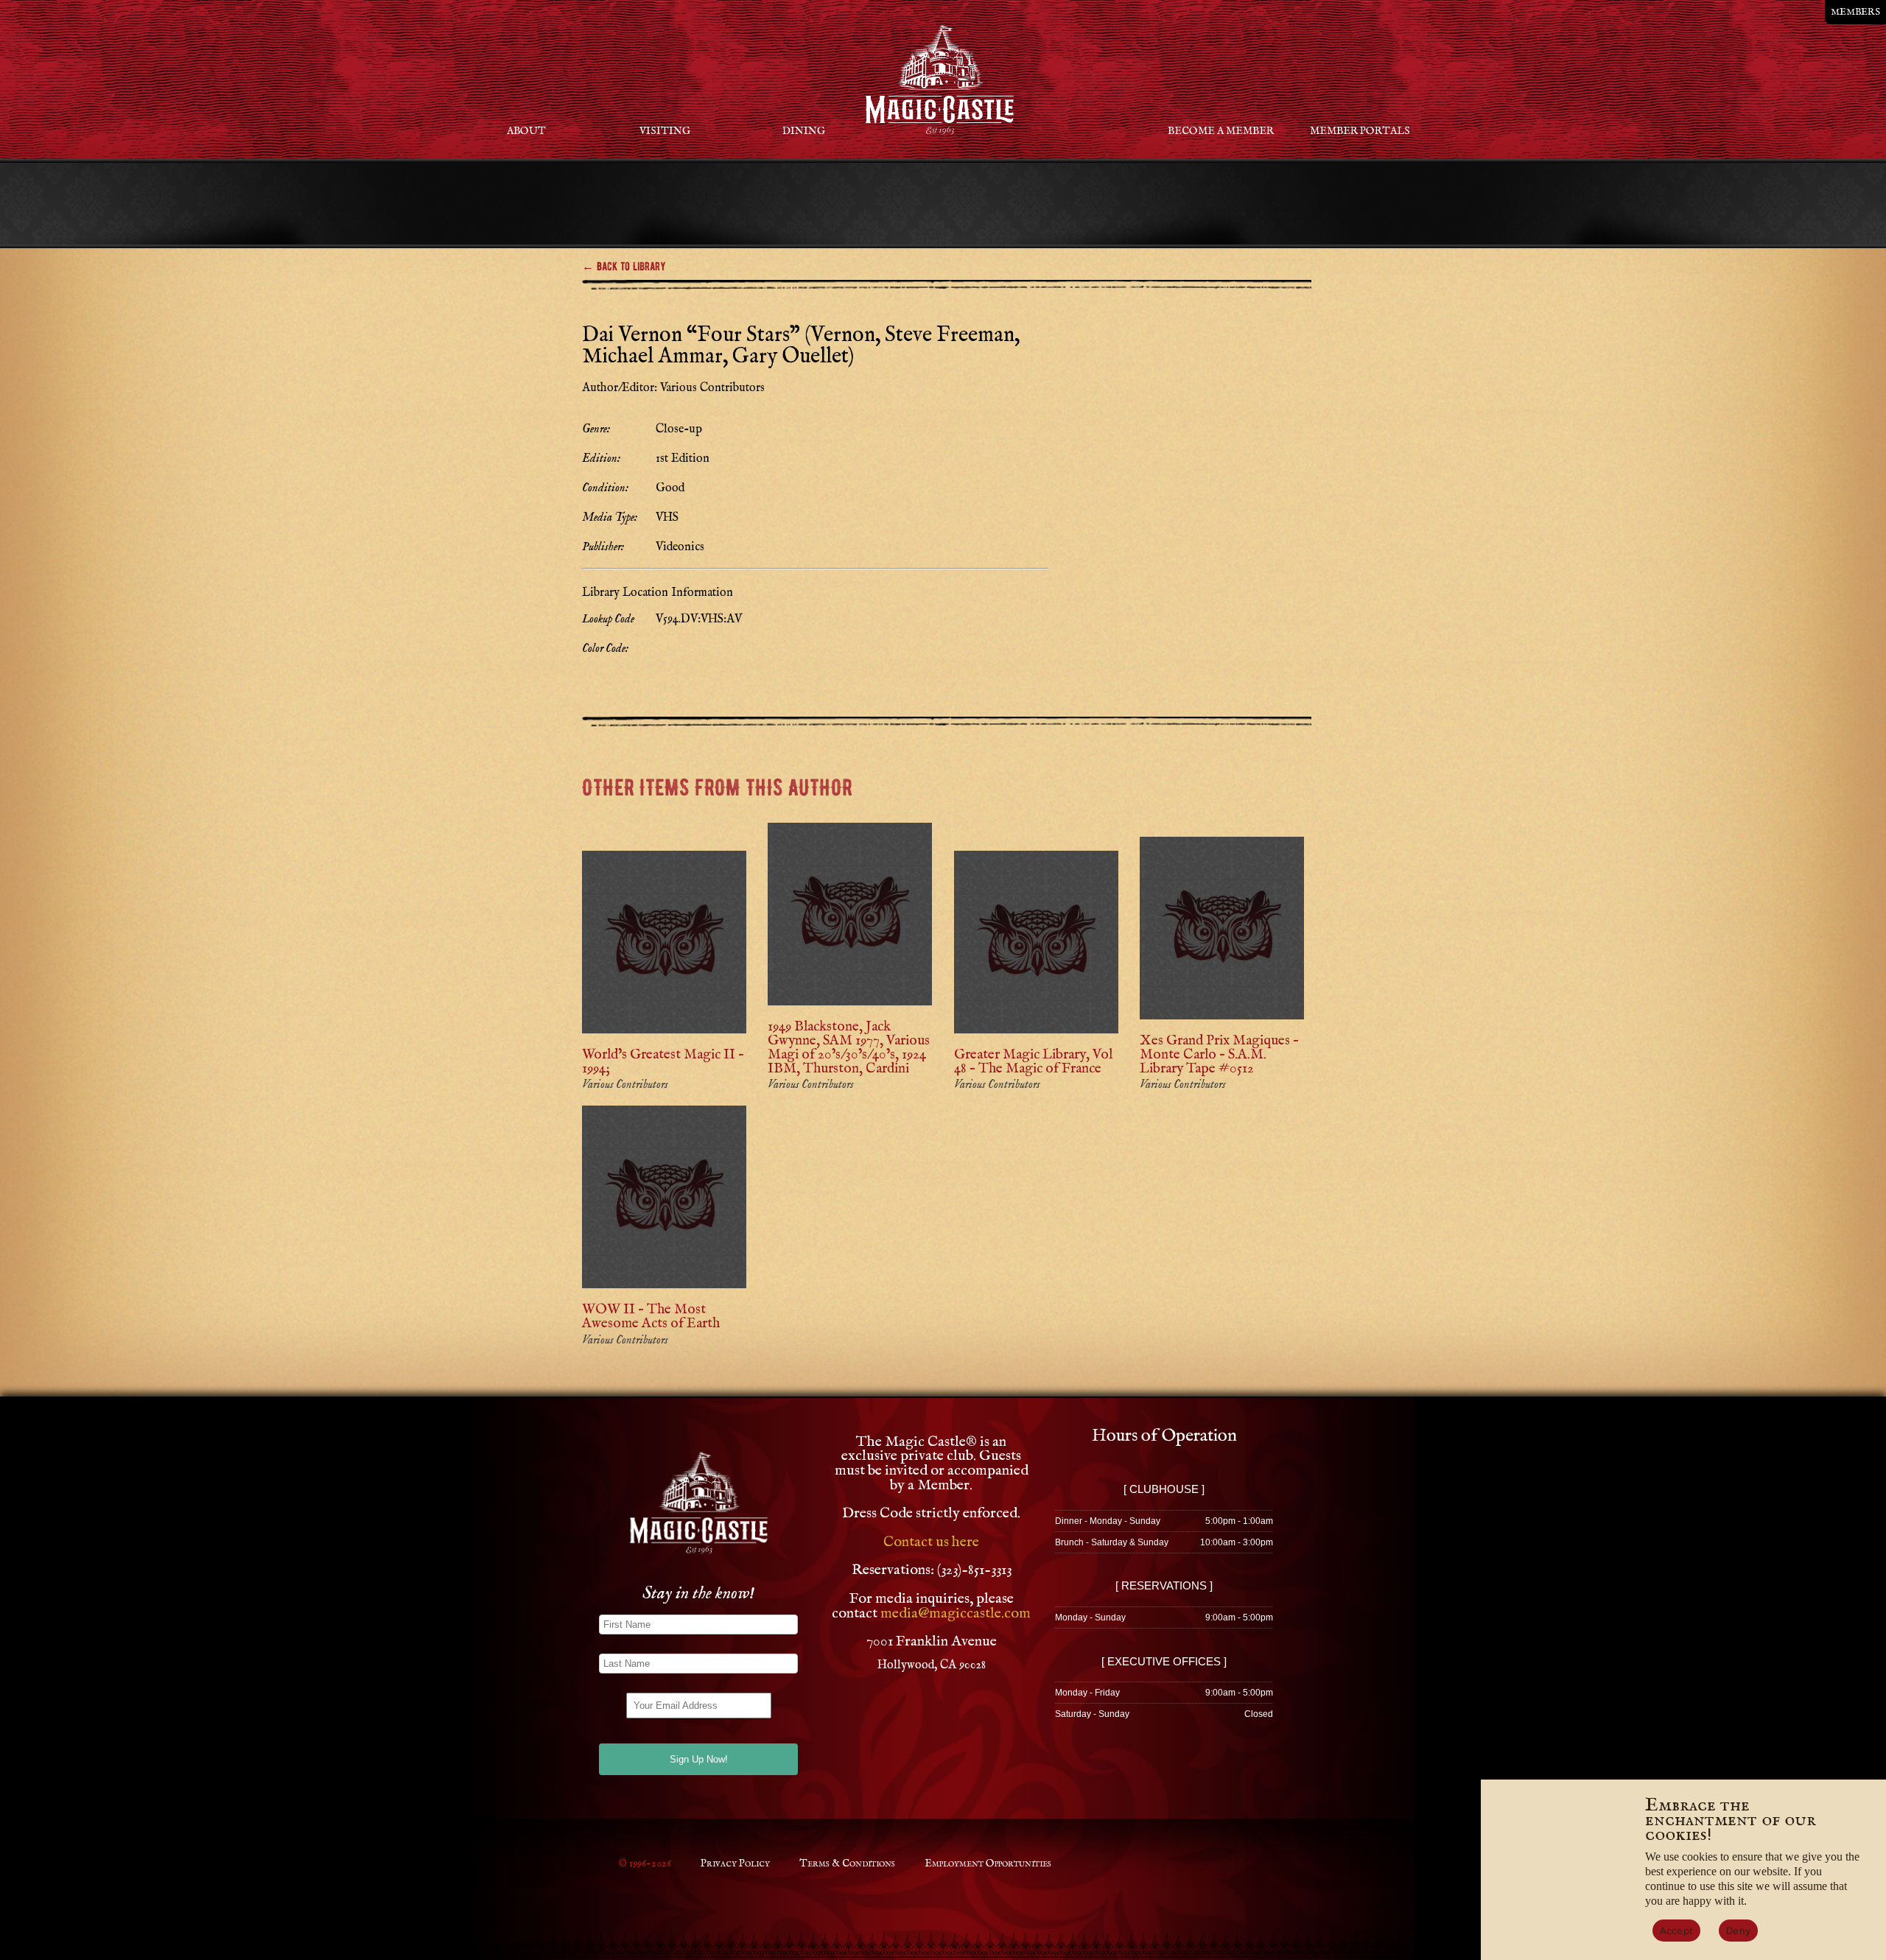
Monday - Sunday (1090, 1617)
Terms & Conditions (847, 1864)
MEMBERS (1855, 12)
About (526, 131)
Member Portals (1360, 131)
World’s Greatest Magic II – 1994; (663, 1062)
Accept (1677, 1931)
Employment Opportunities (988, 1864)
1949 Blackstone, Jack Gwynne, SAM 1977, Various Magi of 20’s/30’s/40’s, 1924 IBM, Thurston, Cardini (849, 1048)
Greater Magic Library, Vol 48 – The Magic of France (1033, 1062)
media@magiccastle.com (956, 1613)
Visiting (665, 131)
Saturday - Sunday (1092, 1714)
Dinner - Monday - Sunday (1108, 1521)
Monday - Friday (1087, 1693)
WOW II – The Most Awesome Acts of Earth (651, 1317)
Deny (1738, 1931)
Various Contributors (625, 1085)
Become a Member (1221, 131)
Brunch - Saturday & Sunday (1112, 1542)
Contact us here (931, 1542)
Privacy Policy (735, 1864)
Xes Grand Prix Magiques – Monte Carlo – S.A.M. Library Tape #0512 (1219, 1055)
